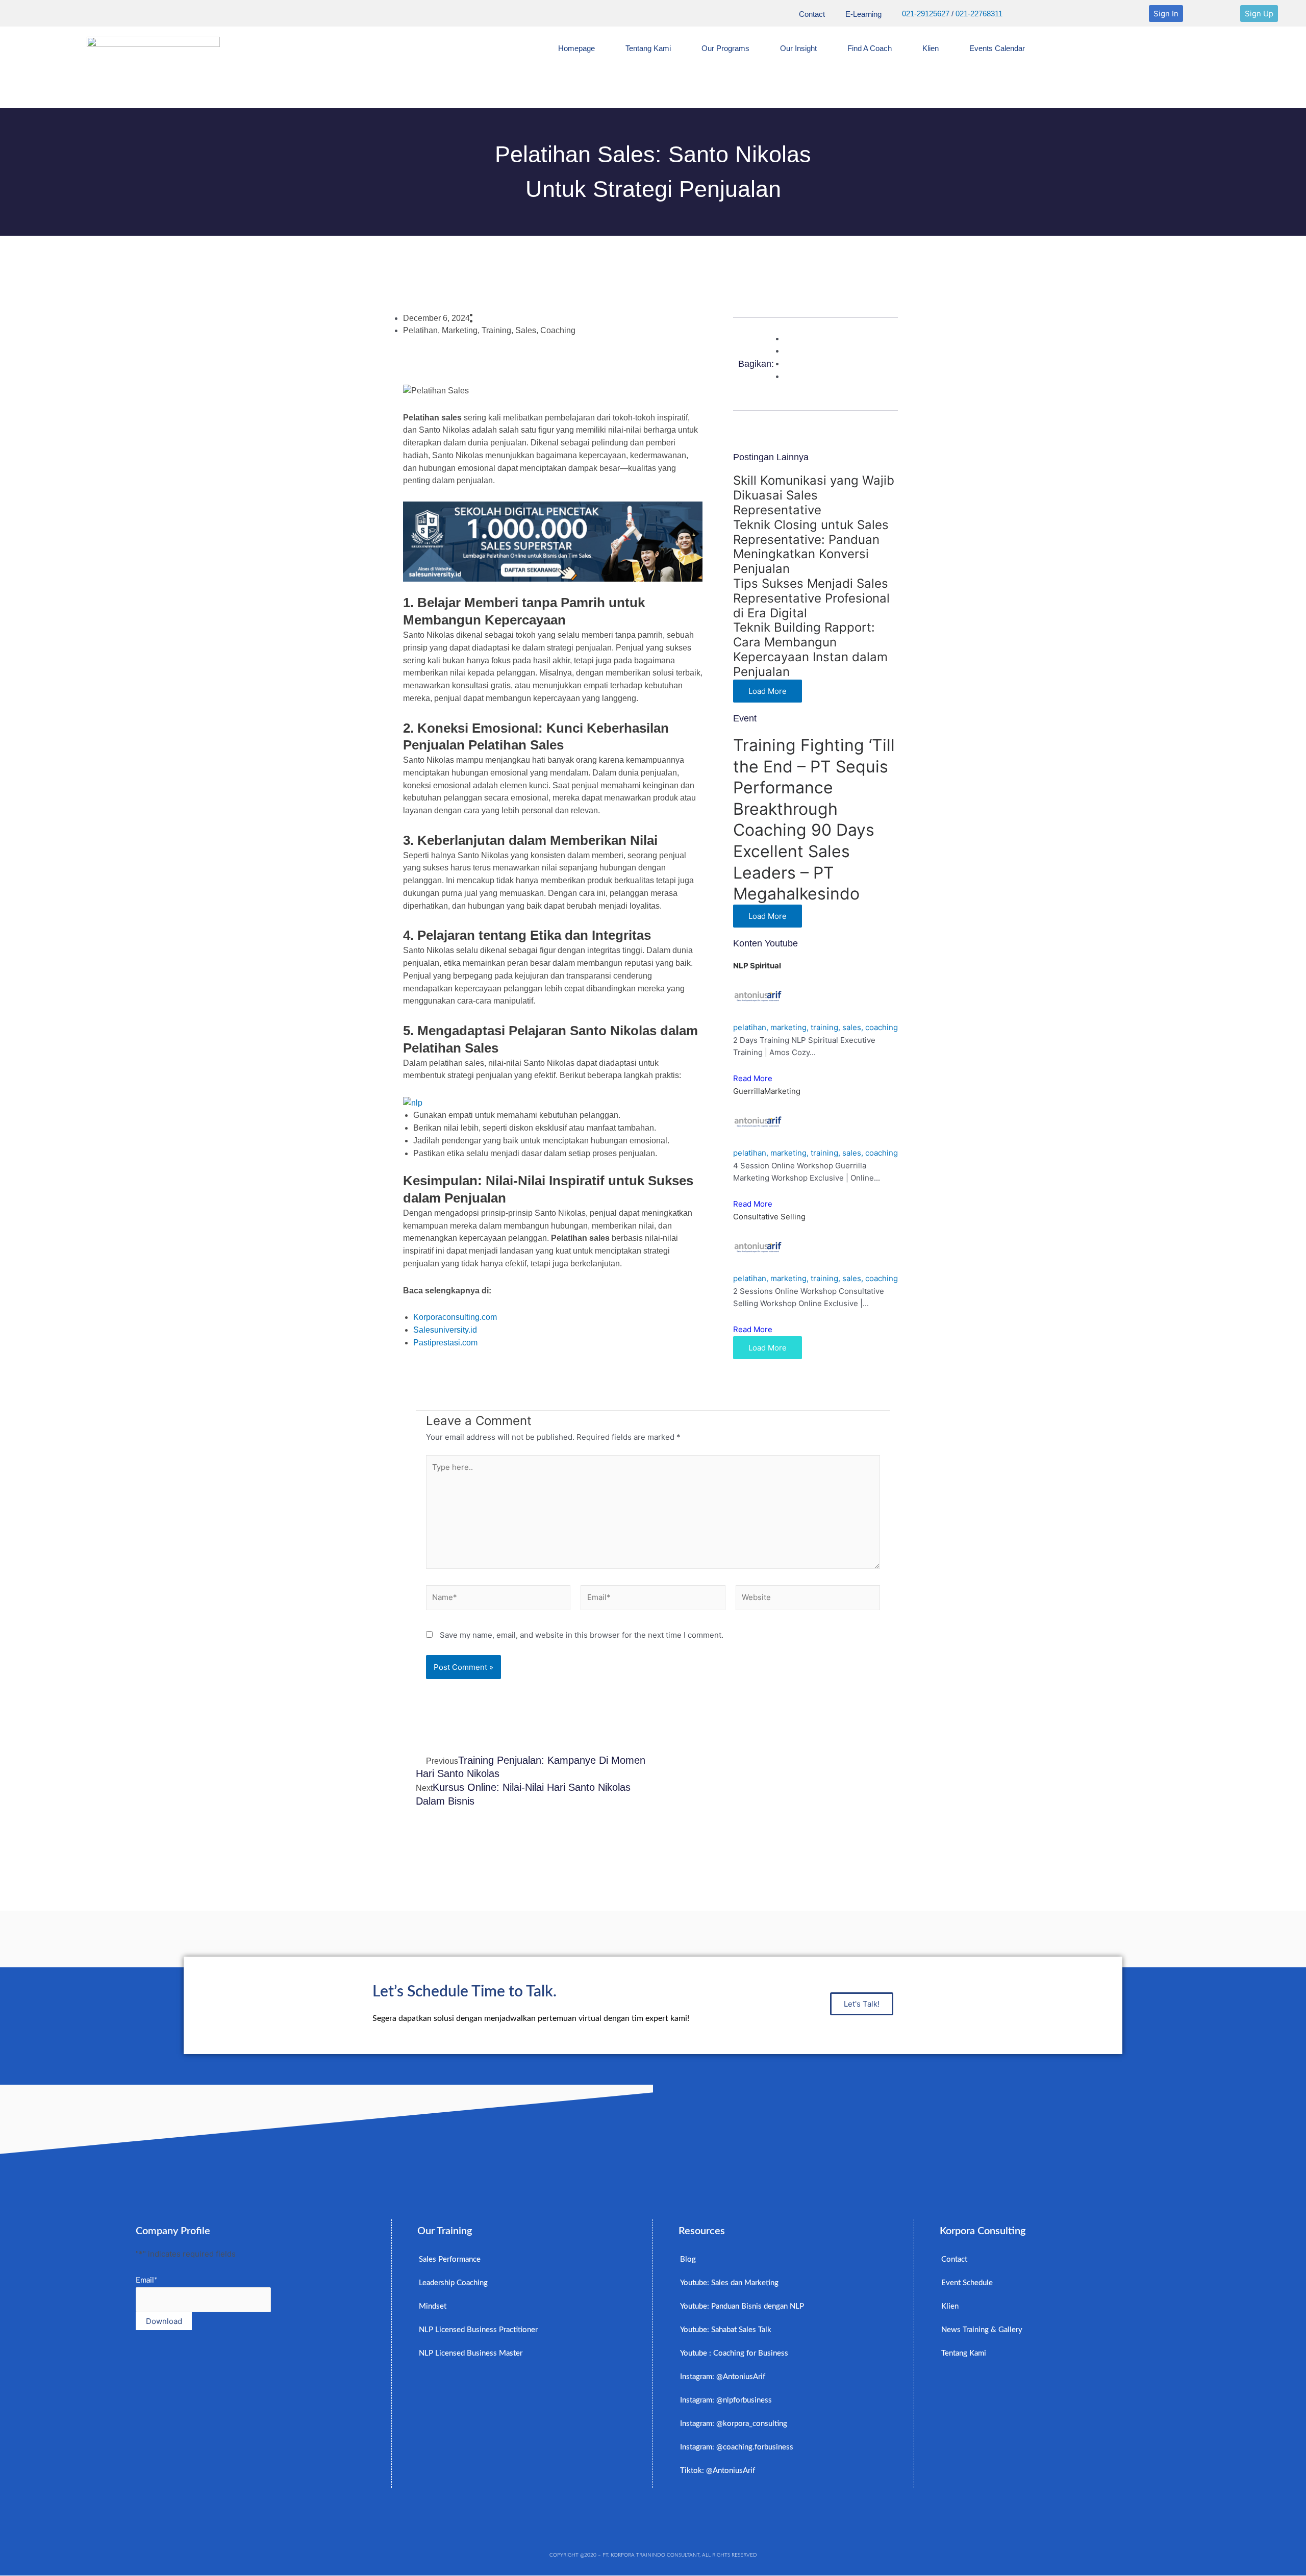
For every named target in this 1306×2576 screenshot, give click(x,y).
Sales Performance (450, 2259)
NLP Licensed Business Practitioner (478, 2330)
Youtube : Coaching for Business (734, 2353)
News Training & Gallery (982, 2330)
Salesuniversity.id (445, 1330)
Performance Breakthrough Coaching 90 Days (804, 809)
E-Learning (863, 14)
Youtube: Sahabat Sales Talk (726, 2330)
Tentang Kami (648, 48)
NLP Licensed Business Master (471, 2353)
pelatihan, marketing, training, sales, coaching (815, 1027)
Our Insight (798, 48)
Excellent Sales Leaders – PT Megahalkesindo (796, 872)
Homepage (576, 48)
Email (146, 2280)
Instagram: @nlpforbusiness (726, 2400)
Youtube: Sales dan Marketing (729, 2283)
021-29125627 (926, 14)
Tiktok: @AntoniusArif (718, 2471)
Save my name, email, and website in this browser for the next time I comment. (582, 1635)
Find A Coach (870, 48)
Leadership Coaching (453, 2283)
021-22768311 (979, 14)
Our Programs (725, 48)
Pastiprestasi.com (445, 1343)
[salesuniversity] (553, 541)
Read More (753, 1078)
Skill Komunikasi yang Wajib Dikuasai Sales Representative (814, 495)
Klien (931, 48)
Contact (812, 14)
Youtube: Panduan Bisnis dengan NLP (742, 2306)
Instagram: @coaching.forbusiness (737, 2447)
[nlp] (413, 1102)
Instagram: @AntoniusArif (723, 2377)
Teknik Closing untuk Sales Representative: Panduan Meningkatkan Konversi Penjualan (811, 547)
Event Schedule (967, 2283)
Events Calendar (997, 48)
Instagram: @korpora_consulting (734, 2424)
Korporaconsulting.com (455, 1317)
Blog (688, 2259)
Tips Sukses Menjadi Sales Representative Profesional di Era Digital (811, 598)
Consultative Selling (769, 1217)
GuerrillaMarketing (767, 1091)
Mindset (433, 2306)
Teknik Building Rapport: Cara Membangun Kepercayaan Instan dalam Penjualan (810, 649)
